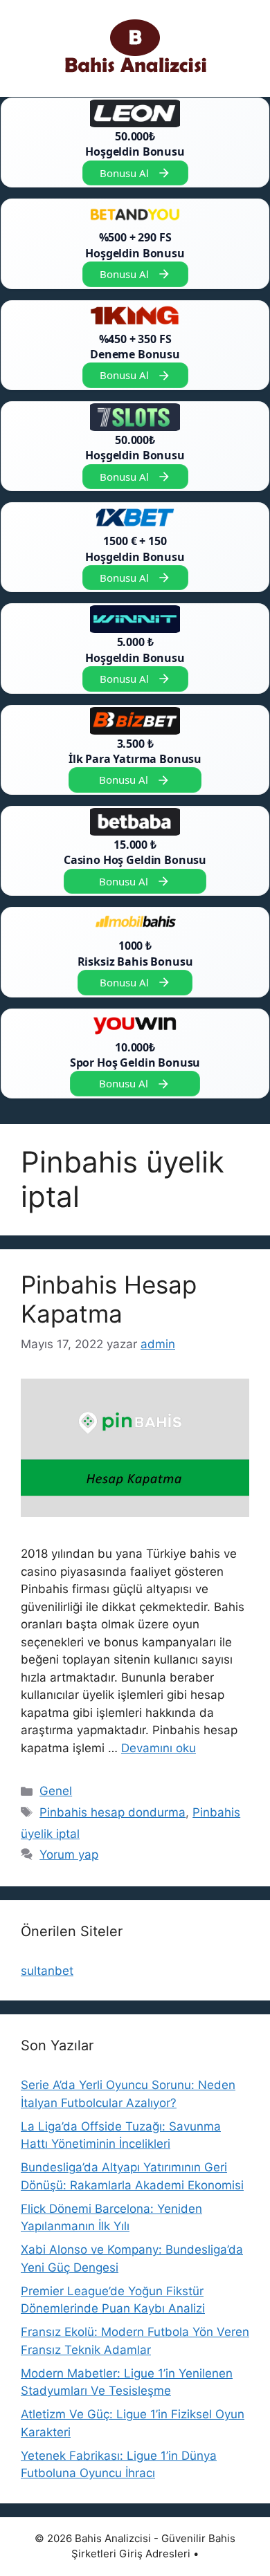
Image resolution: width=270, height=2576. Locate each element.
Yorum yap (69, 1855)
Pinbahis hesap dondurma (112, 1812)
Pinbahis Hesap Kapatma (109, 1299)
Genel (56, 1791)
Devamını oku (159, 1748)
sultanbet (47, 1971)
